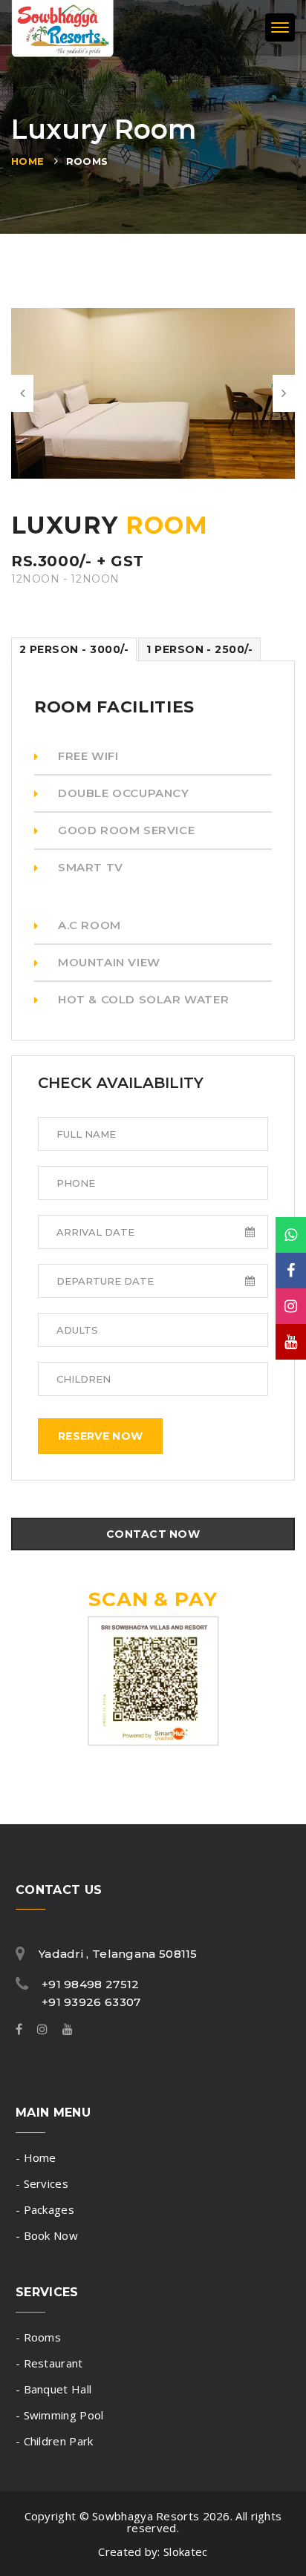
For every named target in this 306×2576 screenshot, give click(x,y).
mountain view (109, 962)
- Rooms (38, 2337)
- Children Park (55, 2441)
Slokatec (185, 2552)
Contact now (153, 1534)
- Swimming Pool (60, 2415)
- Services (42, 2183)
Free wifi (88, 756)
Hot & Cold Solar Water (143, 999)
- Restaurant (49, 2363)
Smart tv (91, 867)
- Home (36, 2157)
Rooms (87, 161)
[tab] (74, 649)
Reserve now (100, 1436)
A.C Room (89, 925)
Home (28, 161)
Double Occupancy (124, 793)
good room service (126, 830)
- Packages (45, 2209)
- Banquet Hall (53, 2389)
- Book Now (47, 2235)
